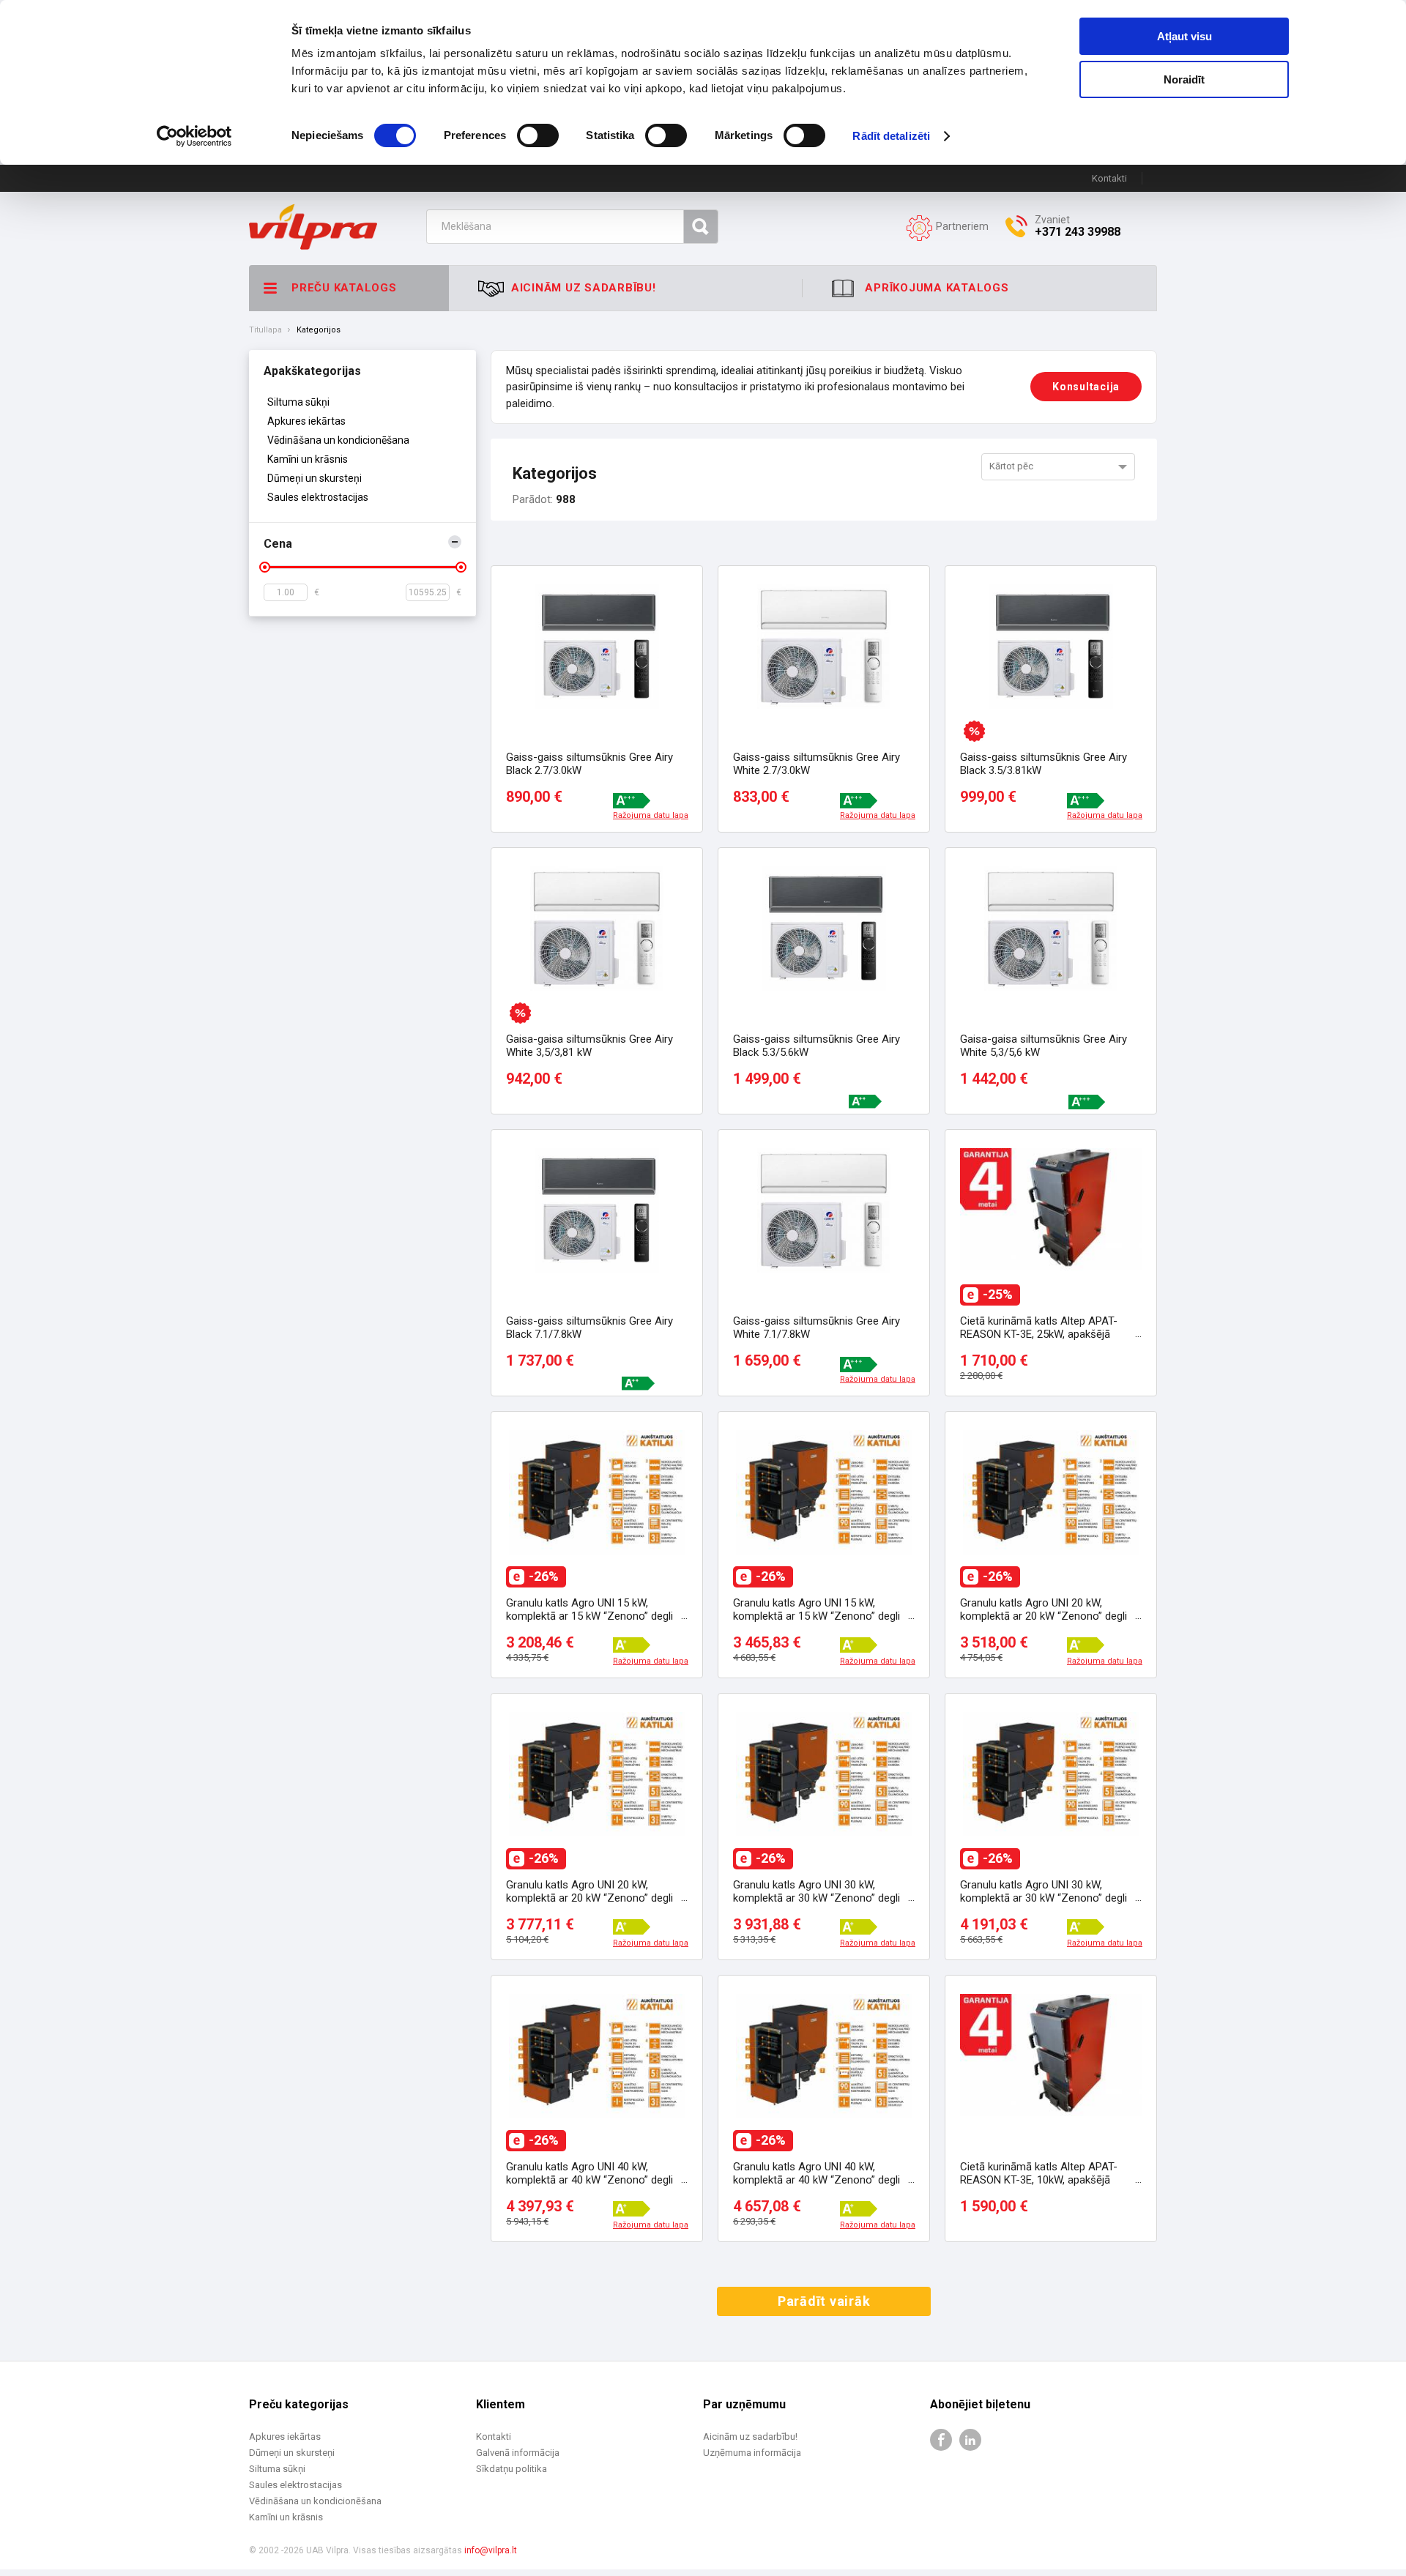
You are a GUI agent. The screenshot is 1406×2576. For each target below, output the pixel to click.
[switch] (538, 135)
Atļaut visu (1184, 36)
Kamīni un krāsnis (308, 459)
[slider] (265, 567)
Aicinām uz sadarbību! (750, 2437)
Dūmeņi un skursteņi (315, 478)
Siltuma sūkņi (298, 402)
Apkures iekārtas (306, 421)
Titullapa (265, 330)
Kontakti (1109, 178)
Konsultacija (1086, 387)
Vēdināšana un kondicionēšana (338, 440)
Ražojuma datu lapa (651, 816)
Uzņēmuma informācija (752, 2453)
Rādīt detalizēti (891, 136)
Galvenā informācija (518, 2453)
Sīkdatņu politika (512, 2469)
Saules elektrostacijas (318, 497)
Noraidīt (1184, 79)
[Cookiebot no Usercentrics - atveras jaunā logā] (194, 136)
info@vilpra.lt (491, 2550)
